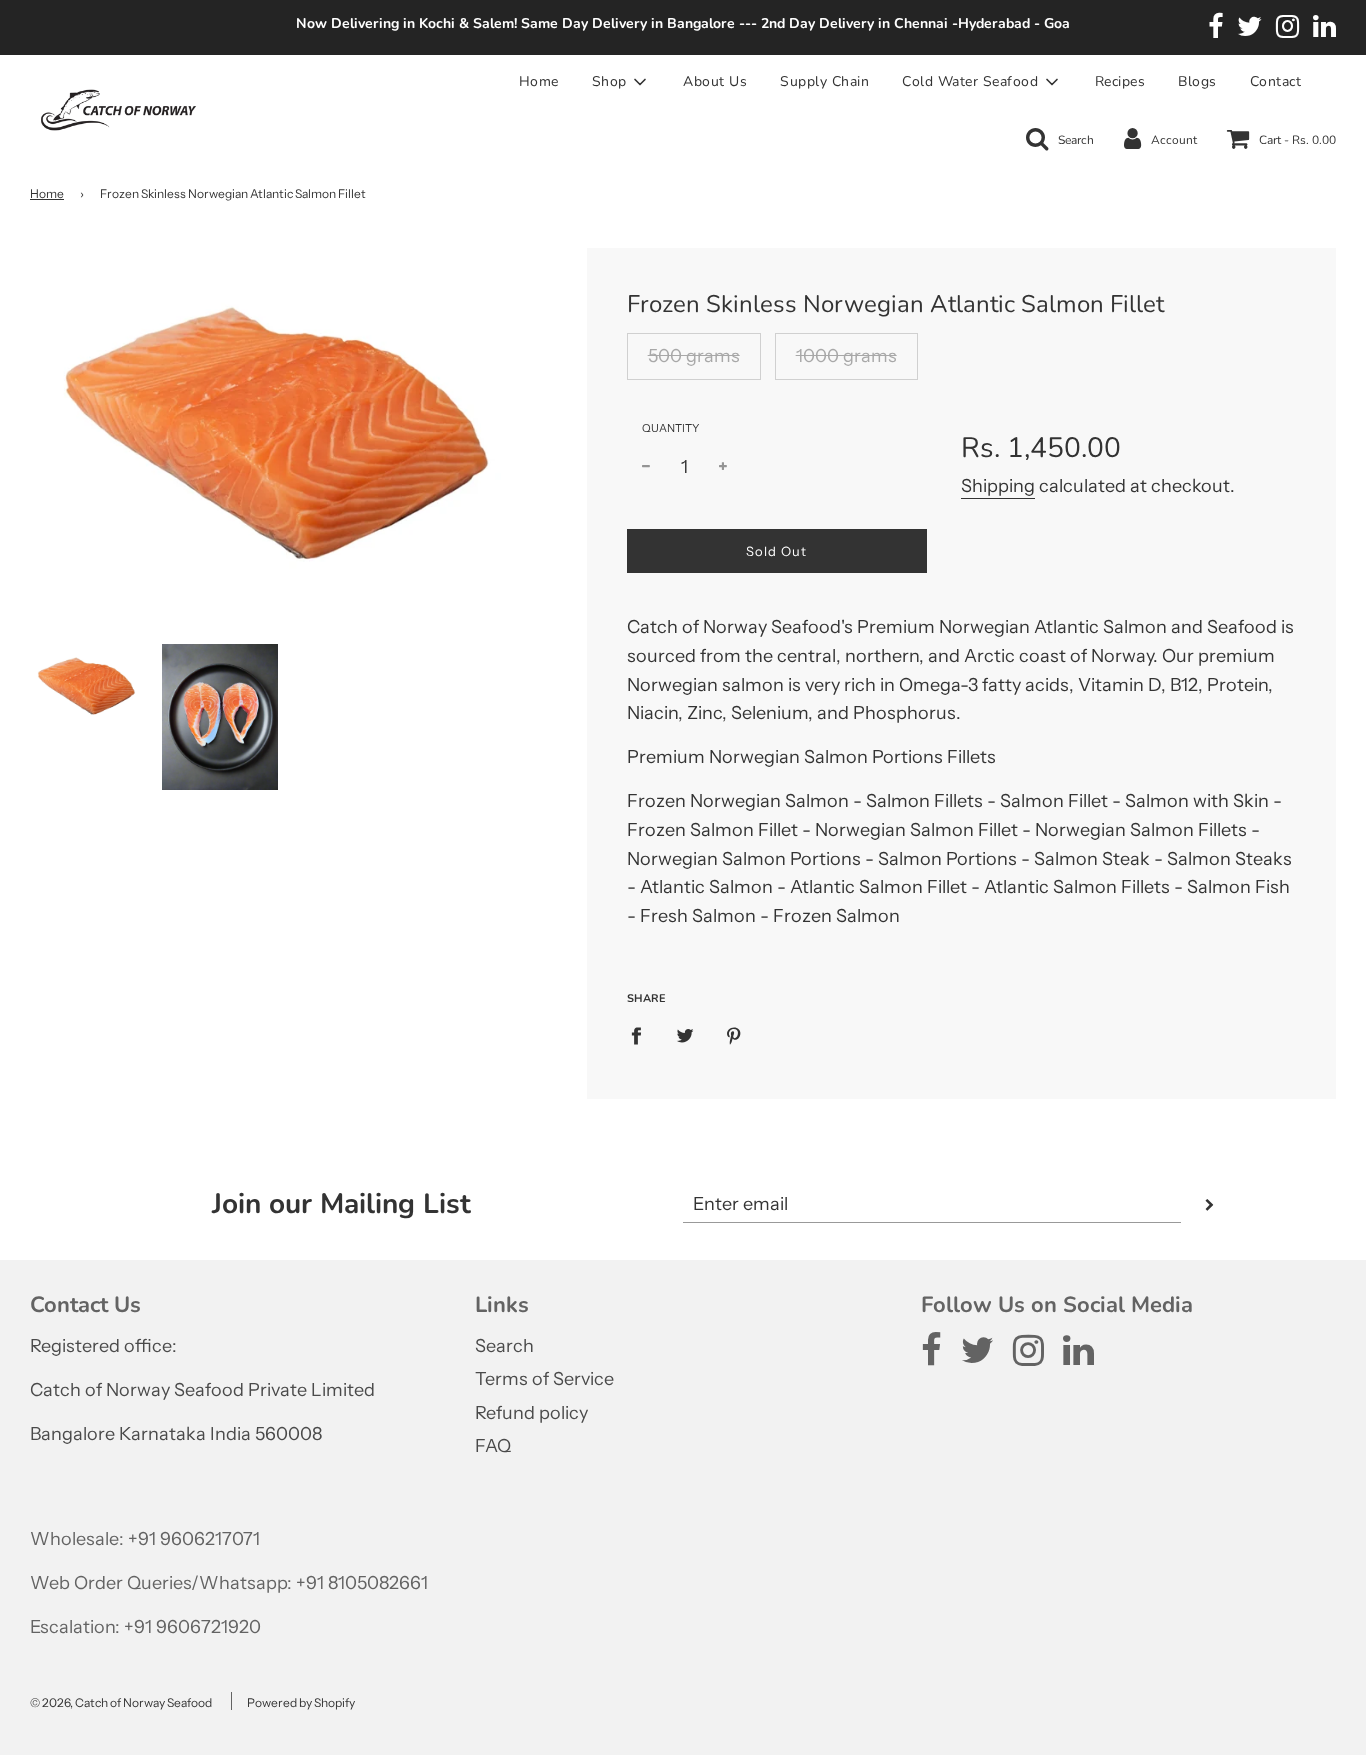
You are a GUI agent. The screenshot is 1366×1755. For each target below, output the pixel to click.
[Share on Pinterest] (733, 1035)
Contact (1276, 81)
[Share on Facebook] (643, 1035)
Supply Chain (824, 81)
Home (539, 81)
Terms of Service (544, 1379)
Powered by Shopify (301, 1702)
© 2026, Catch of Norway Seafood (121, 1702)
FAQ (493, 1446)
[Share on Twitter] (684, 1035)
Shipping (998, 486)
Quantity (670, 428)
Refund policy (531, 1413)
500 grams (694, 356)
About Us (715, 81)
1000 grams (846, 356)
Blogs (1197, 81)
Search (504, 1346)
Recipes (1120, 81)
